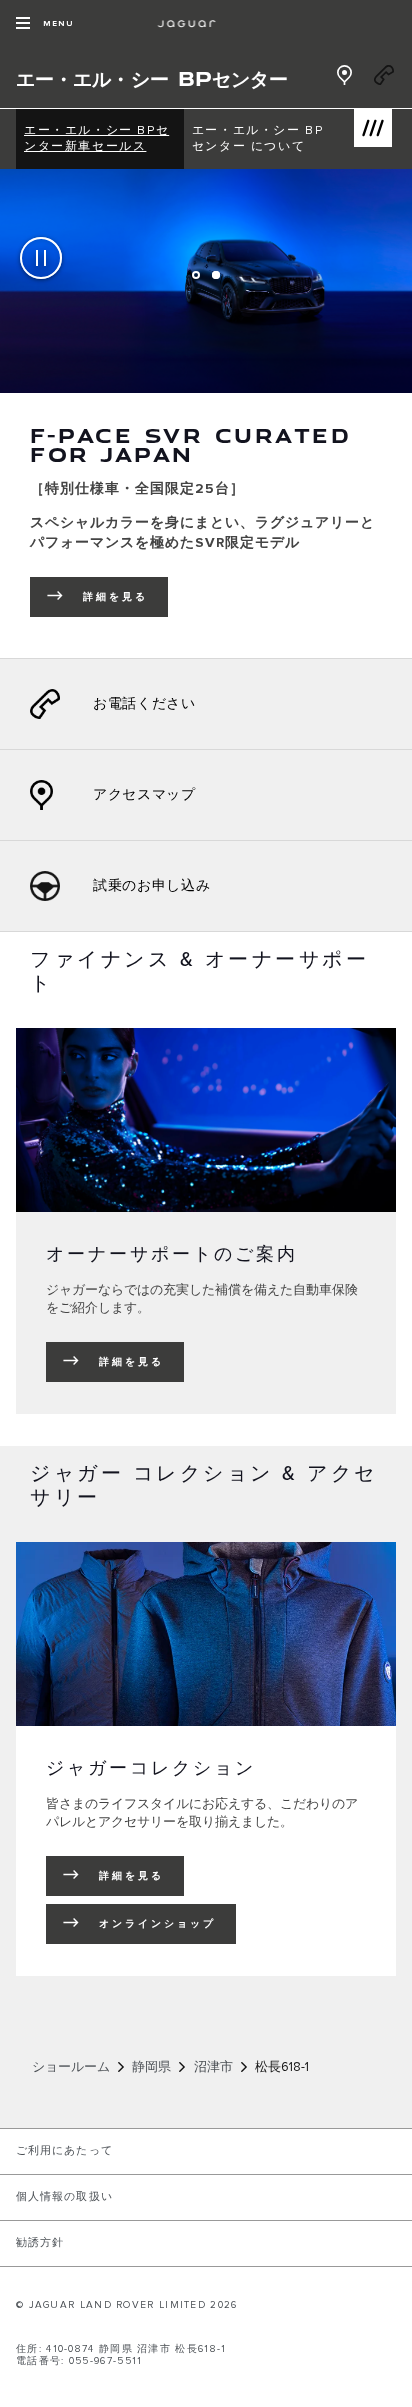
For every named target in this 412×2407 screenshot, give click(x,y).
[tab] (196, 275)
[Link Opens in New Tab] (344, 83)
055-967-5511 (106, 2361)
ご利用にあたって (64, 2151)
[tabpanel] (206, 413)
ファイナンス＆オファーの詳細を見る (203, 609)
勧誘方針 (40, 2243)
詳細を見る (131, 1362)
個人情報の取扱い (64, 2197)
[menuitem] (100, 139)
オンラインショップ (157, 1924)
